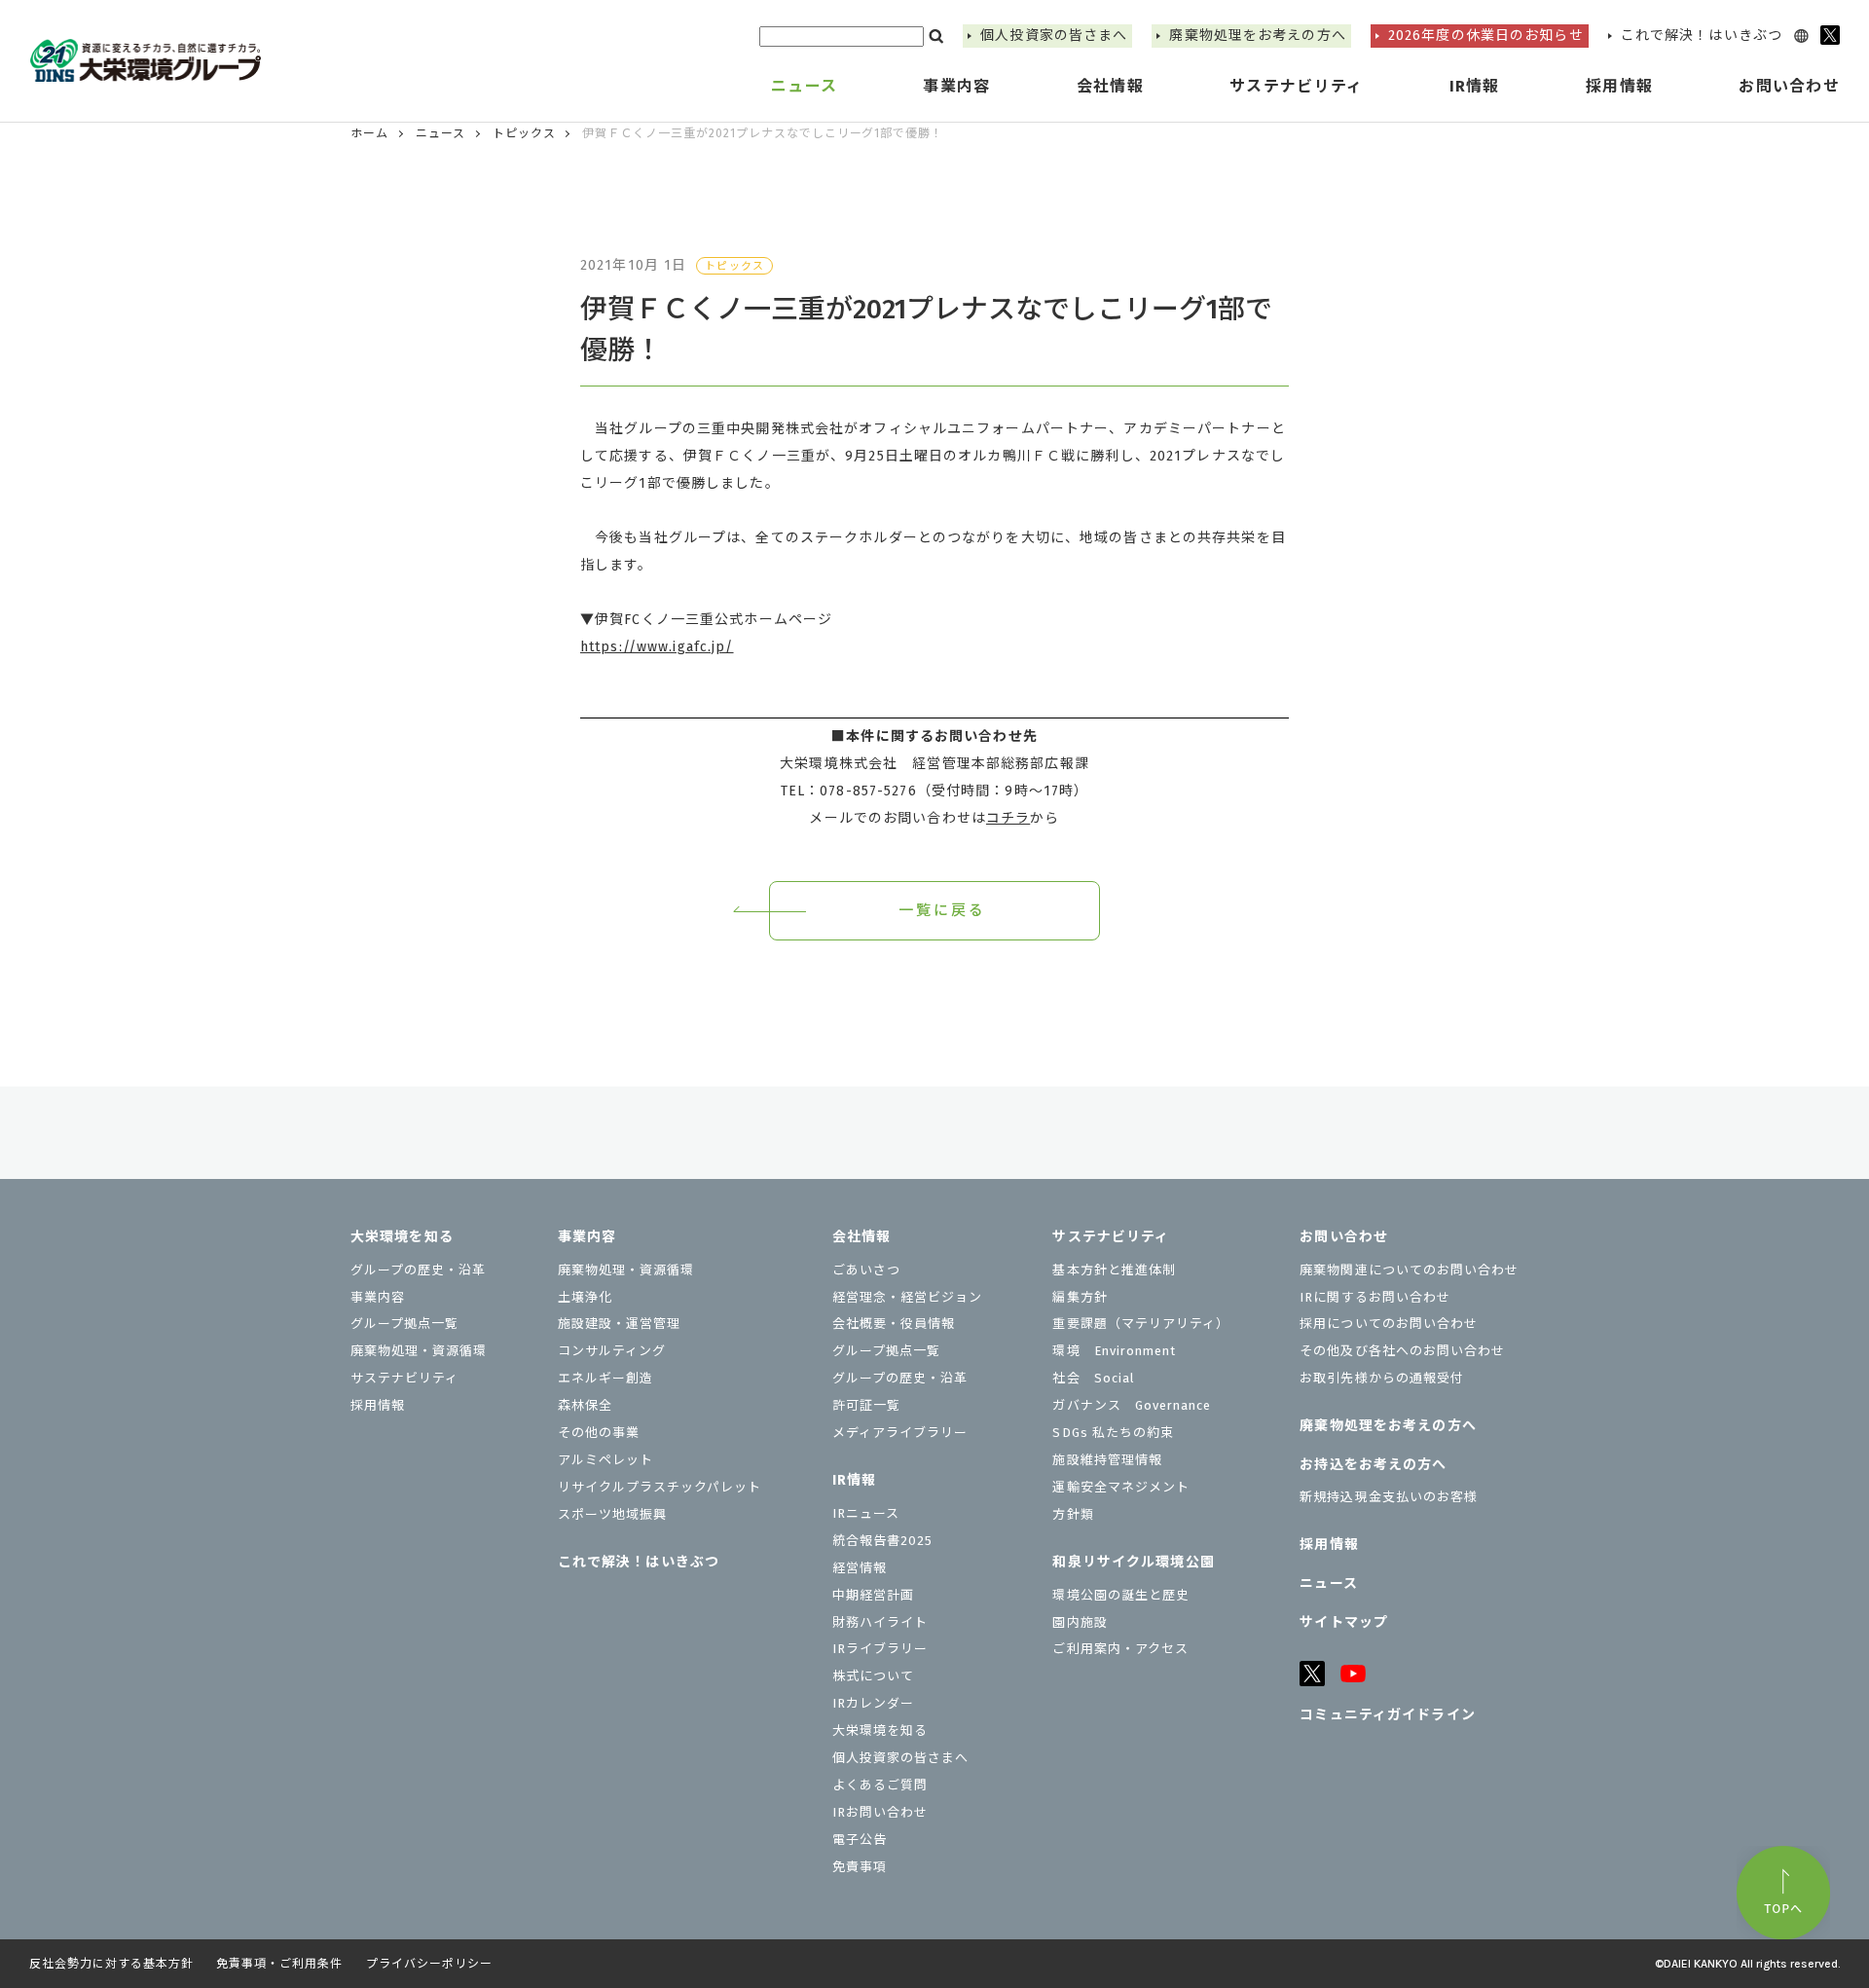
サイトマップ (1344, 1622)
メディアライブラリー (900, 1433)
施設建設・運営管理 (619, 1324)
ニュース (804, 86)
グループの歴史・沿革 (418, 1270)
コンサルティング (612, 1351)
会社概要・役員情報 (894, 1324)
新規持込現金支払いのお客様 (1389, 1497)
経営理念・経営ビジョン (907, 1297)
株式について (873, 1676)
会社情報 (861, 1237)
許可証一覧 (866, 1405)
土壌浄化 (585, 1297)
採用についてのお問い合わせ (1389, 1324)
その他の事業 (599, 1433)
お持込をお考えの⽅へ (1373, 1465)
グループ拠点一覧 (404, 1324)
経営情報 (860, 1568)
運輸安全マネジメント (1120, 1487)
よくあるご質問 (880, 1785)
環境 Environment (1114, 1351)
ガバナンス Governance (1132, 1405)
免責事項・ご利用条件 (279, 1964)
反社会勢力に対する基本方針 (111, 1964)
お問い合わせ (1344, 1237)
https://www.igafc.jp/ (657, 647)
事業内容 (378, 1297)
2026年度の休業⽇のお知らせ (1486, 36)
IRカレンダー (873, 1703)
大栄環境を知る (402, 1237)
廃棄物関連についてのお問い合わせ (1409, 1270)
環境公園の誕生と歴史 (1120, 1595)
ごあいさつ (866, 1270)
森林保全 (585, 1405)
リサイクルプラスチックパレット (660, 1487)
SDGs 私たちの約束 (1113, 1433)
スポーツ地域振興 (612, 1514)
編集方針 (1080, 1297)
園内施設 (1080, 1622)
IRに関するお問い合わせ (1374, 1297)
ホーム (369, 133)
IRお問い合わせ (880, 1812)
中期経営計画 (873, 1595)
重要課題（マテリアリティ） (1141, 1324)
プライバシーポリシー (429, 1964)
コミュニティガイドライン (1387, 1715)
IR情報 (854, 1480)
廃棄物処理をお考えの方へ (1257, 36)
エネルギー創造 (605, 1378)
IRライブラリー (880, 1649)
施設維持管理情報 (1107, 1460)
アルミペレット (605, 1460)
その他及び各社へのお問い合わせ (1402, 1351)
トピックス (524, 133)
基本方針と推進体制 (1114, 1270)
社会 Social (1093, 1378)
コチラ (1008, 818)
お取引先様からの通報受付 (1381, 1378)
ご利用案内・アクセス (1120, 1649)
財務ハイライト (880, 1622)
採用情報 (1619, 86)
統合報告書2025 (882, 1541)
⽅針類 (1073, 1514)
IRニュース (866, 1513)
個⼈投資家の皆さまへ (1054, 36)
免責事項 (860, 1867)
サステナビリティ (404, 1378)
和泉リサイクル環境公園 (1133, 1562)
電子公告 (860, 1840)
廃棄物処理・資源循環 (419, 1351)
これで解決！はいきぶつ (1702, 36)
